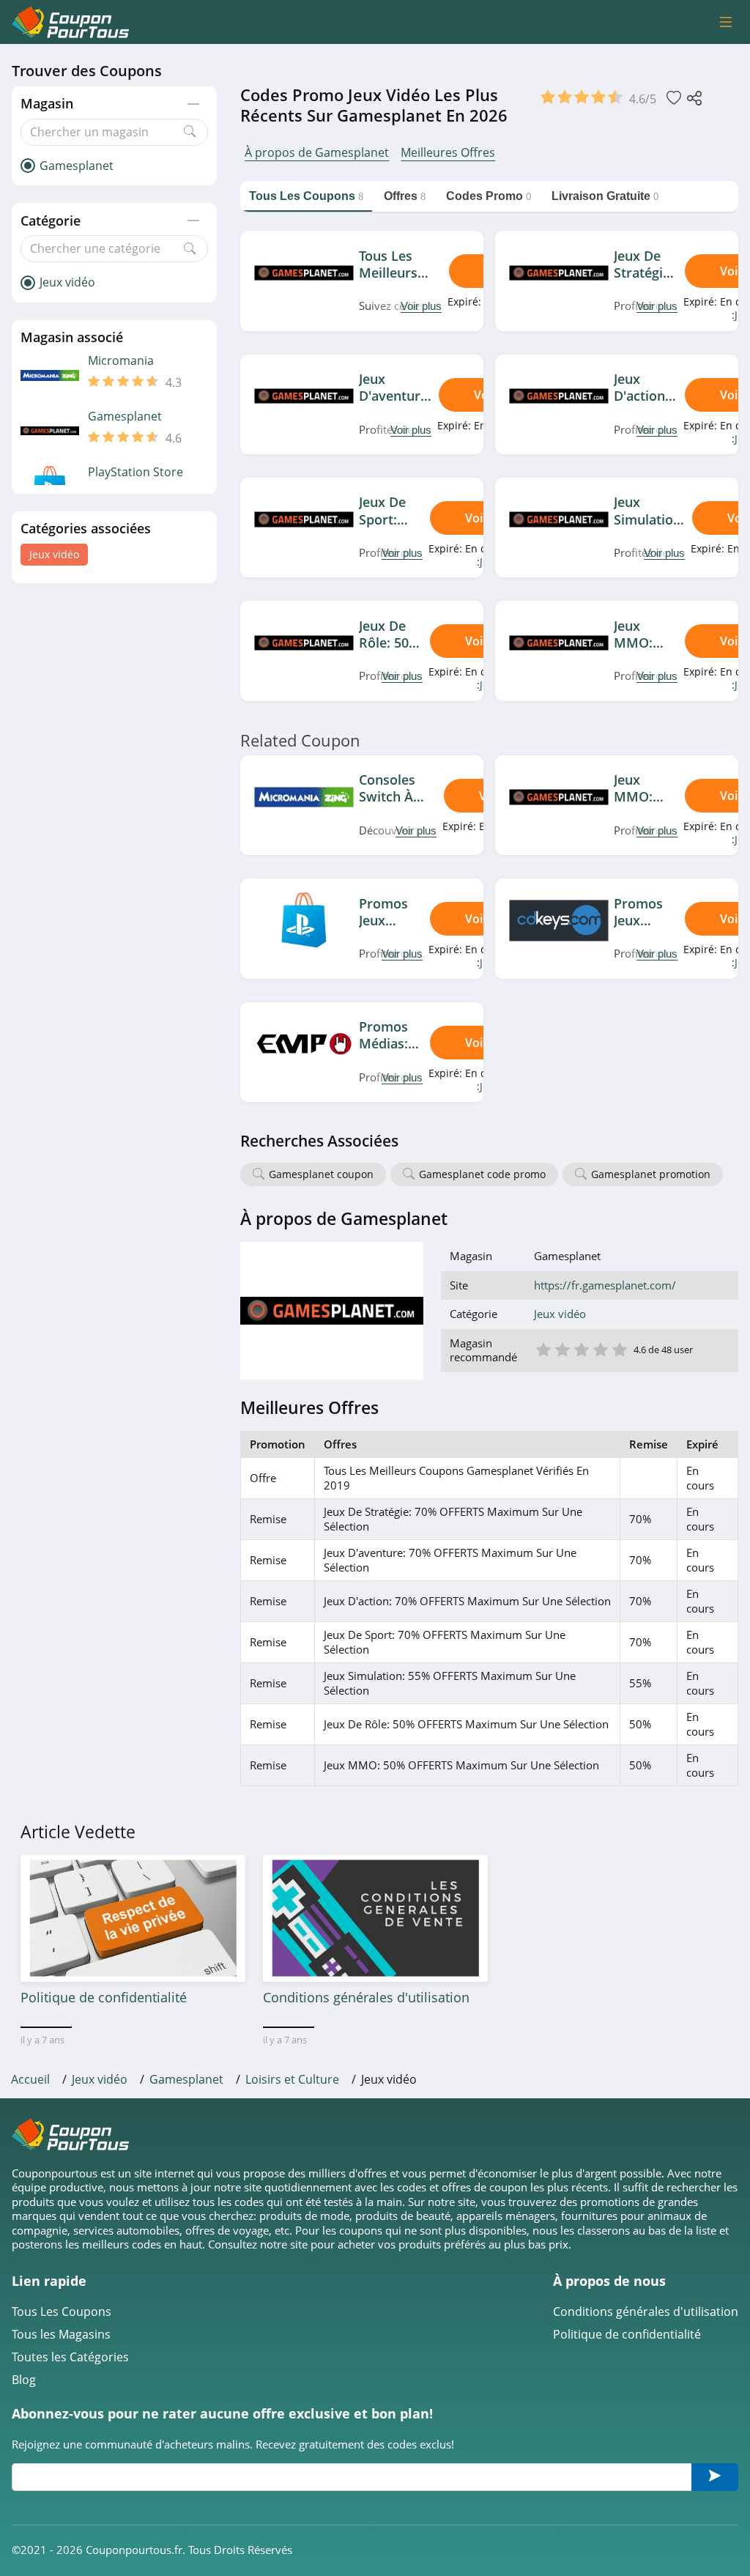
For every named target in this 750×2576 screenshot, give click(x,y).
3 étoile (581, 1348)
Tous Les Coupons (62, 2312)
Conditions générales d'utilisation (646, 2312)
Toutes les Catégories (70, 2357)
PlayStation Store (135, 472)
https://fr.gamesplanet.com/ (605, 1285)
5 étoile (619, 1348)
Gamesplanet (125, 417)
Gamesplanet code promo (482, 1174)
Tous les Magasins (61, 2335)
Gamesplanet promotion (651, 1174)
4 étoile (600, 1348)
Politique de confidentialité (627, 2335)
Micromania (121, 361)
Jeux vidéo (54, 554)
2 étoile (562, 1348)
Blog (24, 2380)
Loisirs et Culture (292, 2079)
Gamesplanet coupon (321, 1174)
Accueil (30, 2079)
